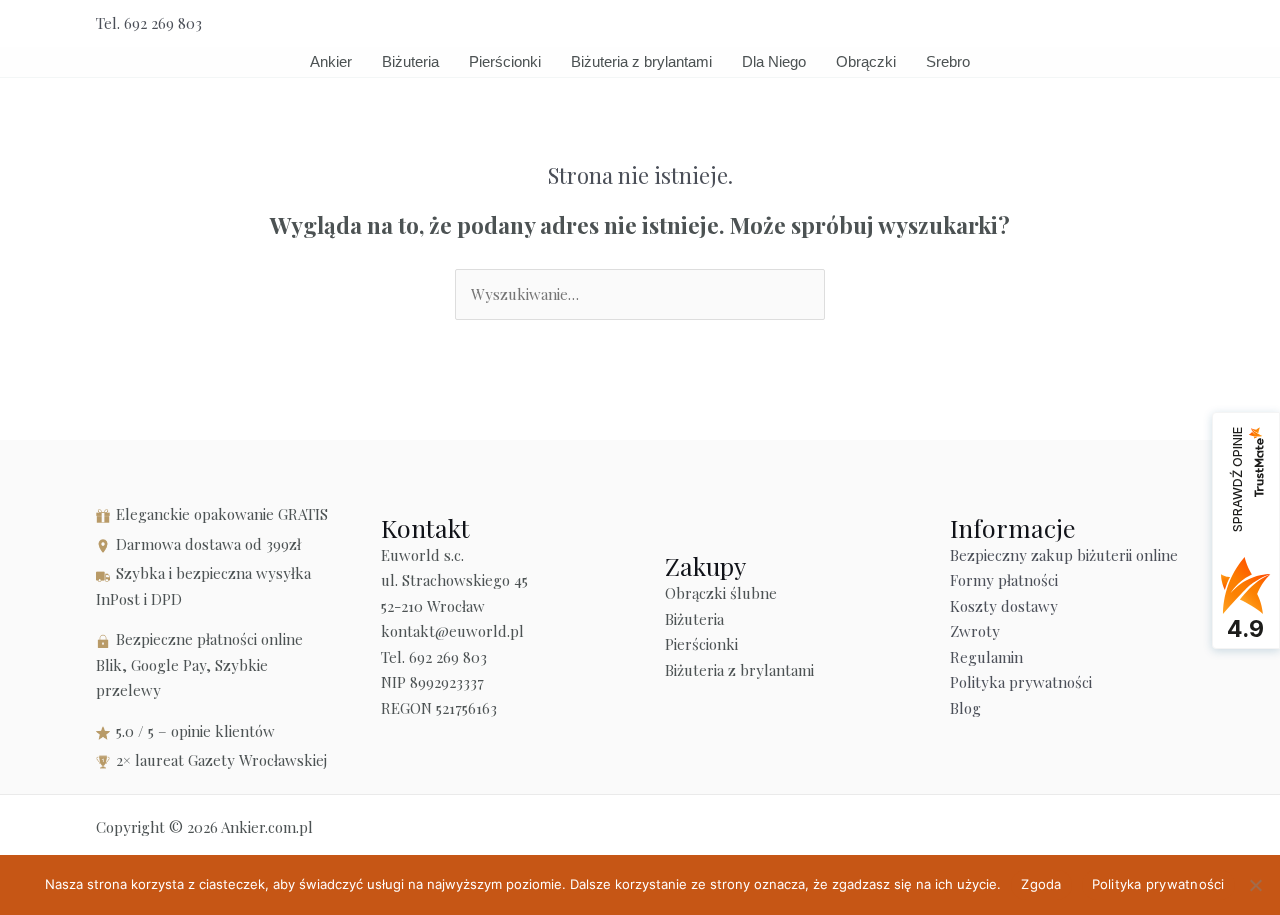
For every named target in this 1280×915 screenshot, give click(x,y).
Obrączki (866, 61)
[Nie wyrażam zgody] (1255, 885)
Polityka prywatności (1021, 682)
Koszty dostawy (1004, 606)
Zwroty (975, 631)
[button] (1177, 23)
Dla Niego (774, 61)
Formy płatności (1004, 580)
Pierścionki (505, 61)
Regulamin (986, 657)
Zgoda (1041, 884)
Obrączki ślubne (721, 593)
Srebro (948, 61)
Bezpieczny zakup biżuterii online (1064, 555)
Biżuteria (410, 61)
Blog (965, 708)
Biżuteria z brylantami (641, 61)
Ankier (331, 61)
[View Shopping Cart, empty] (1131, 23)
